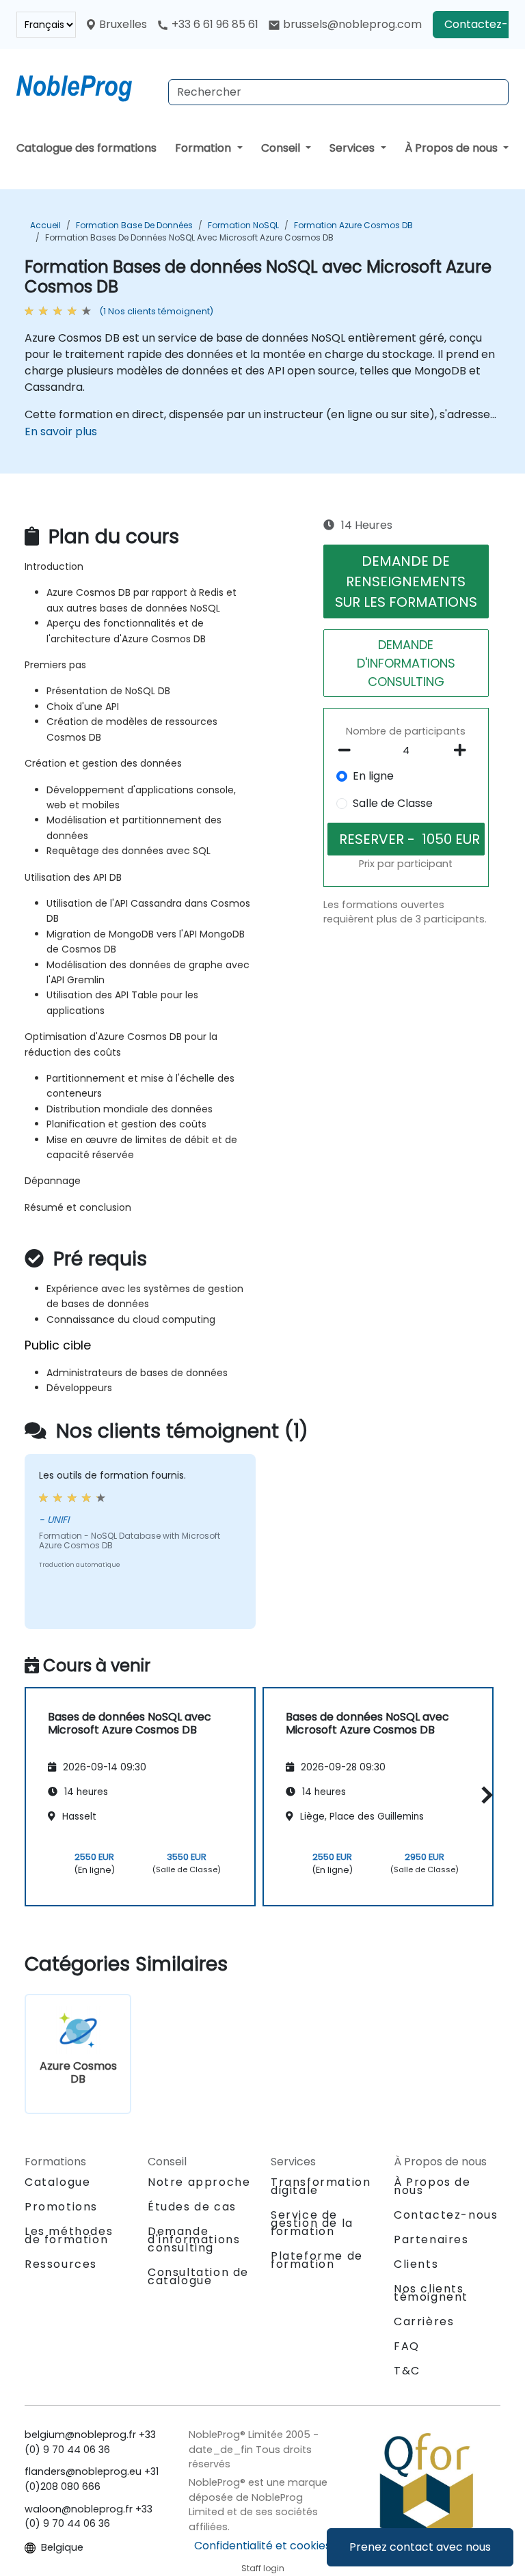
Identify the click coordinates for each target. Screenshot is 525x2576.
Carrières (424, 2321)
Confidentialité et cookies (262, 2546)
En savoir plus (61, 431)
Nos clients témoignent (431, 2293)
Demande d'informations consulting (194, 2240)
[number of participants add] (464, 750)
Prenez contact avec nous (420, 2547)
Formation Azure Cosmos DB (353, 225)
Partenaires (431, 2239)
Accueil (45, 225)
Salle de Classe (393, 803)
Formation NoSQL (243, 225)
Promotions (61, 2207)
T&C (407, 2371)
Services (353, 148)
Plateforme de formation (317, 2260)
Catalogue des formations (86, 148)
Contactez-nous (446, 2215)
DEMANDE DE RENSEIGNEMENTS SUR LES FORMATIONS (406, 581)
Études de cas (192, 2207)
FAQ (407, 2346)
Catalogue (57, 2182)
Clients (416, 2264)
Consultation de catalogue (198, 2276)
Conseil (282, 148)
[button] (484, 1795)
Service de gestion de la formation (312, 2223)
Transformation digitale (321, 2186)
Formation (204, 148)
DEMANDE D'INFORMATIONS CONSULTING (406, 663)
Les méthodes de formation (69, 2235)
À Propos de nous (453, 148)
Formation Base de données (134, 225)
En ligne (373, 776)
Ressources (61, 2264)
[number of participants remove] (348, 750)
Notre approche (199, 2182)
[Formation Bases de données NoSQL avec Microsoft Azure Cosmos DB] (87, 85)
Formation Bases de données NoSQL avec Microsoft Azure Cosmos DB (189, 237)
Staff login (263, 2568)
